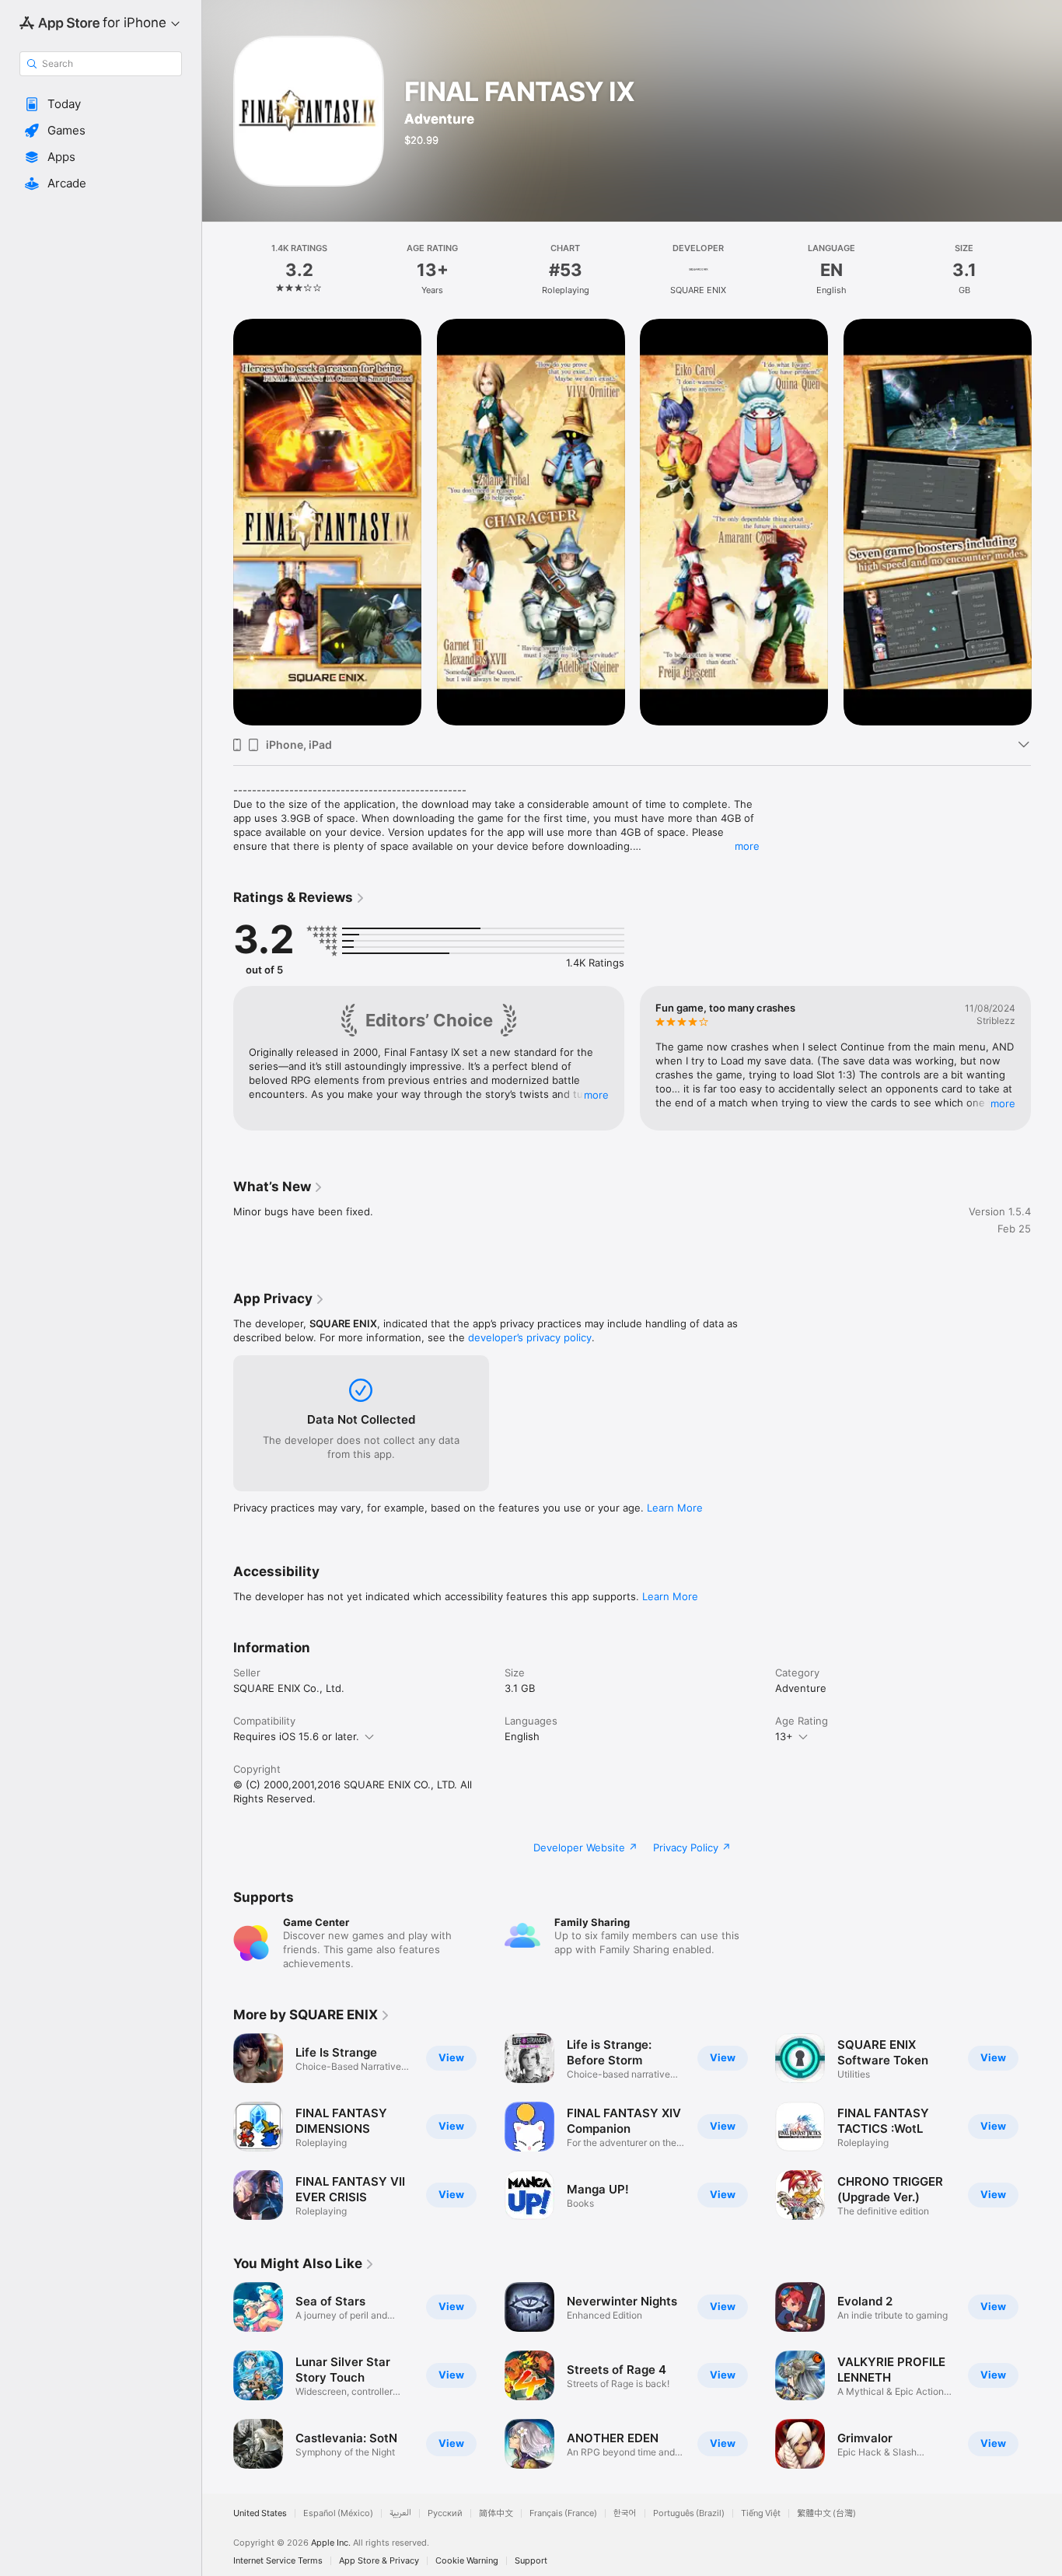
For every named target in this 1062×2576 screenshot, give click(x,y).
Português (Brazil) (689, 2513)
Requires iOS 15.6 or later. (296, 1736)
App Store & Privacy (379, 2561)
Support (531, 2561)
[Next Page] (1046, 522)
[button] (101, 104)
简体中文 (496, 2513)
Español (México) (338, 2513)
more (747, 846)
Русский (445, 2513)
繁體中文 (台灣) (826, 2513)
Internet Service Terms (278, 2561)
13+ (784, 1736)
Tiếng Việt (761, 2513)
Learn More (675, 1508)
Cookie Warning (467, 2561)
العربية (400, 2513)
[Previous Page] (218, 522)
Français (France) (563, 2513)
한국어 (625, 2513)
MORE (596, 1095)
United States (260, 2513)
